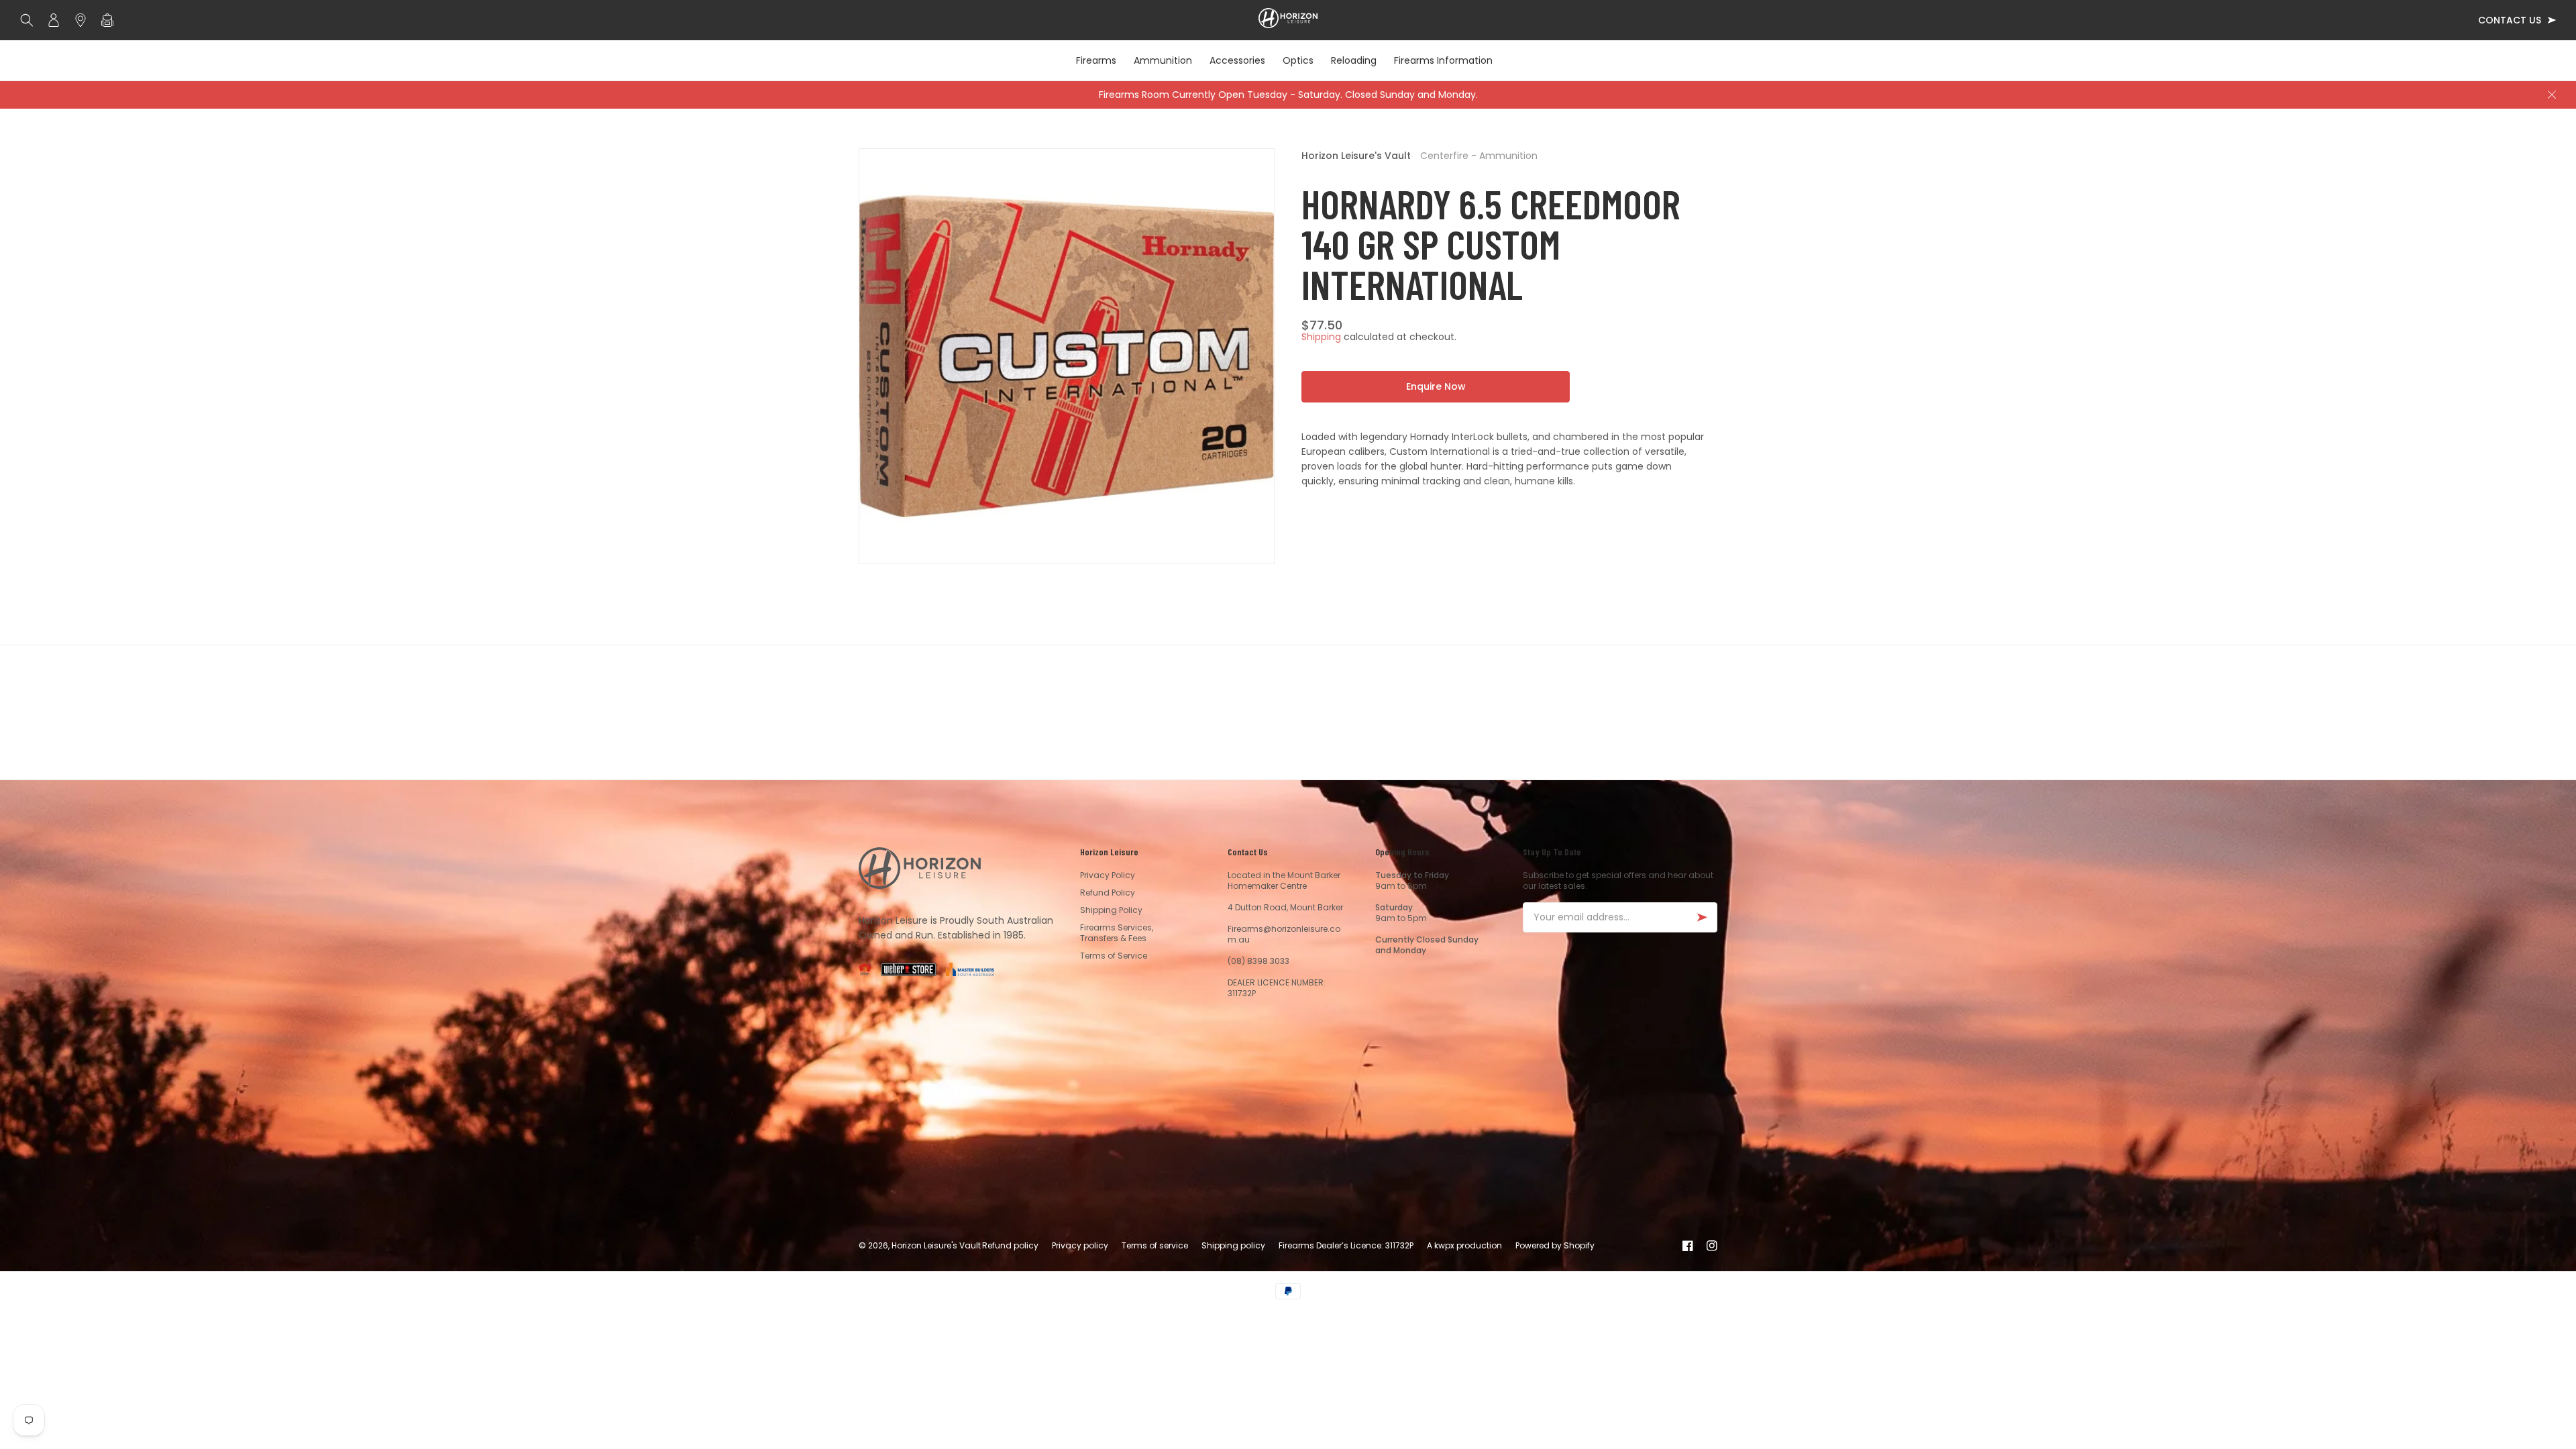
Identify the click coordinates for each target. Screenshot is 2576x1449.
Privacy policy (1080, 1245)
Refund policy (1010, 1245)
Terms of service (1155, 1245)
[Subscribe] (1702, 917)
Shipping (1321, 337)
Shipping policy (1233, 1245)
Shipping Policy (1111, 910)
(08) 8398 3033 (1258, 961)
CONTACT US (2510, 20)
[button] (30, 20)
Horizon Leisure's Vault (1356, 156)
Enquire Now (1436, 386)
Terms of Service (1114, 956)
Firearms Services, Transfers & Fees (1117, 933)
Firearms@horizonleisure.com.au (1284, 934)
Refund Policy (1108, 893)
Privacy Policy (1108, 875)
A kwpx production (1464, 1245)
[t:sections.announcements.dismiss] (2552, 95)
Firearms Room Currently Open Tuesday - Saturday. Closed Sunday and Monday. (1288, 95)
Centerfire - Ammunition (1479, 156)
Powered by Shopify (1555, 1245)
